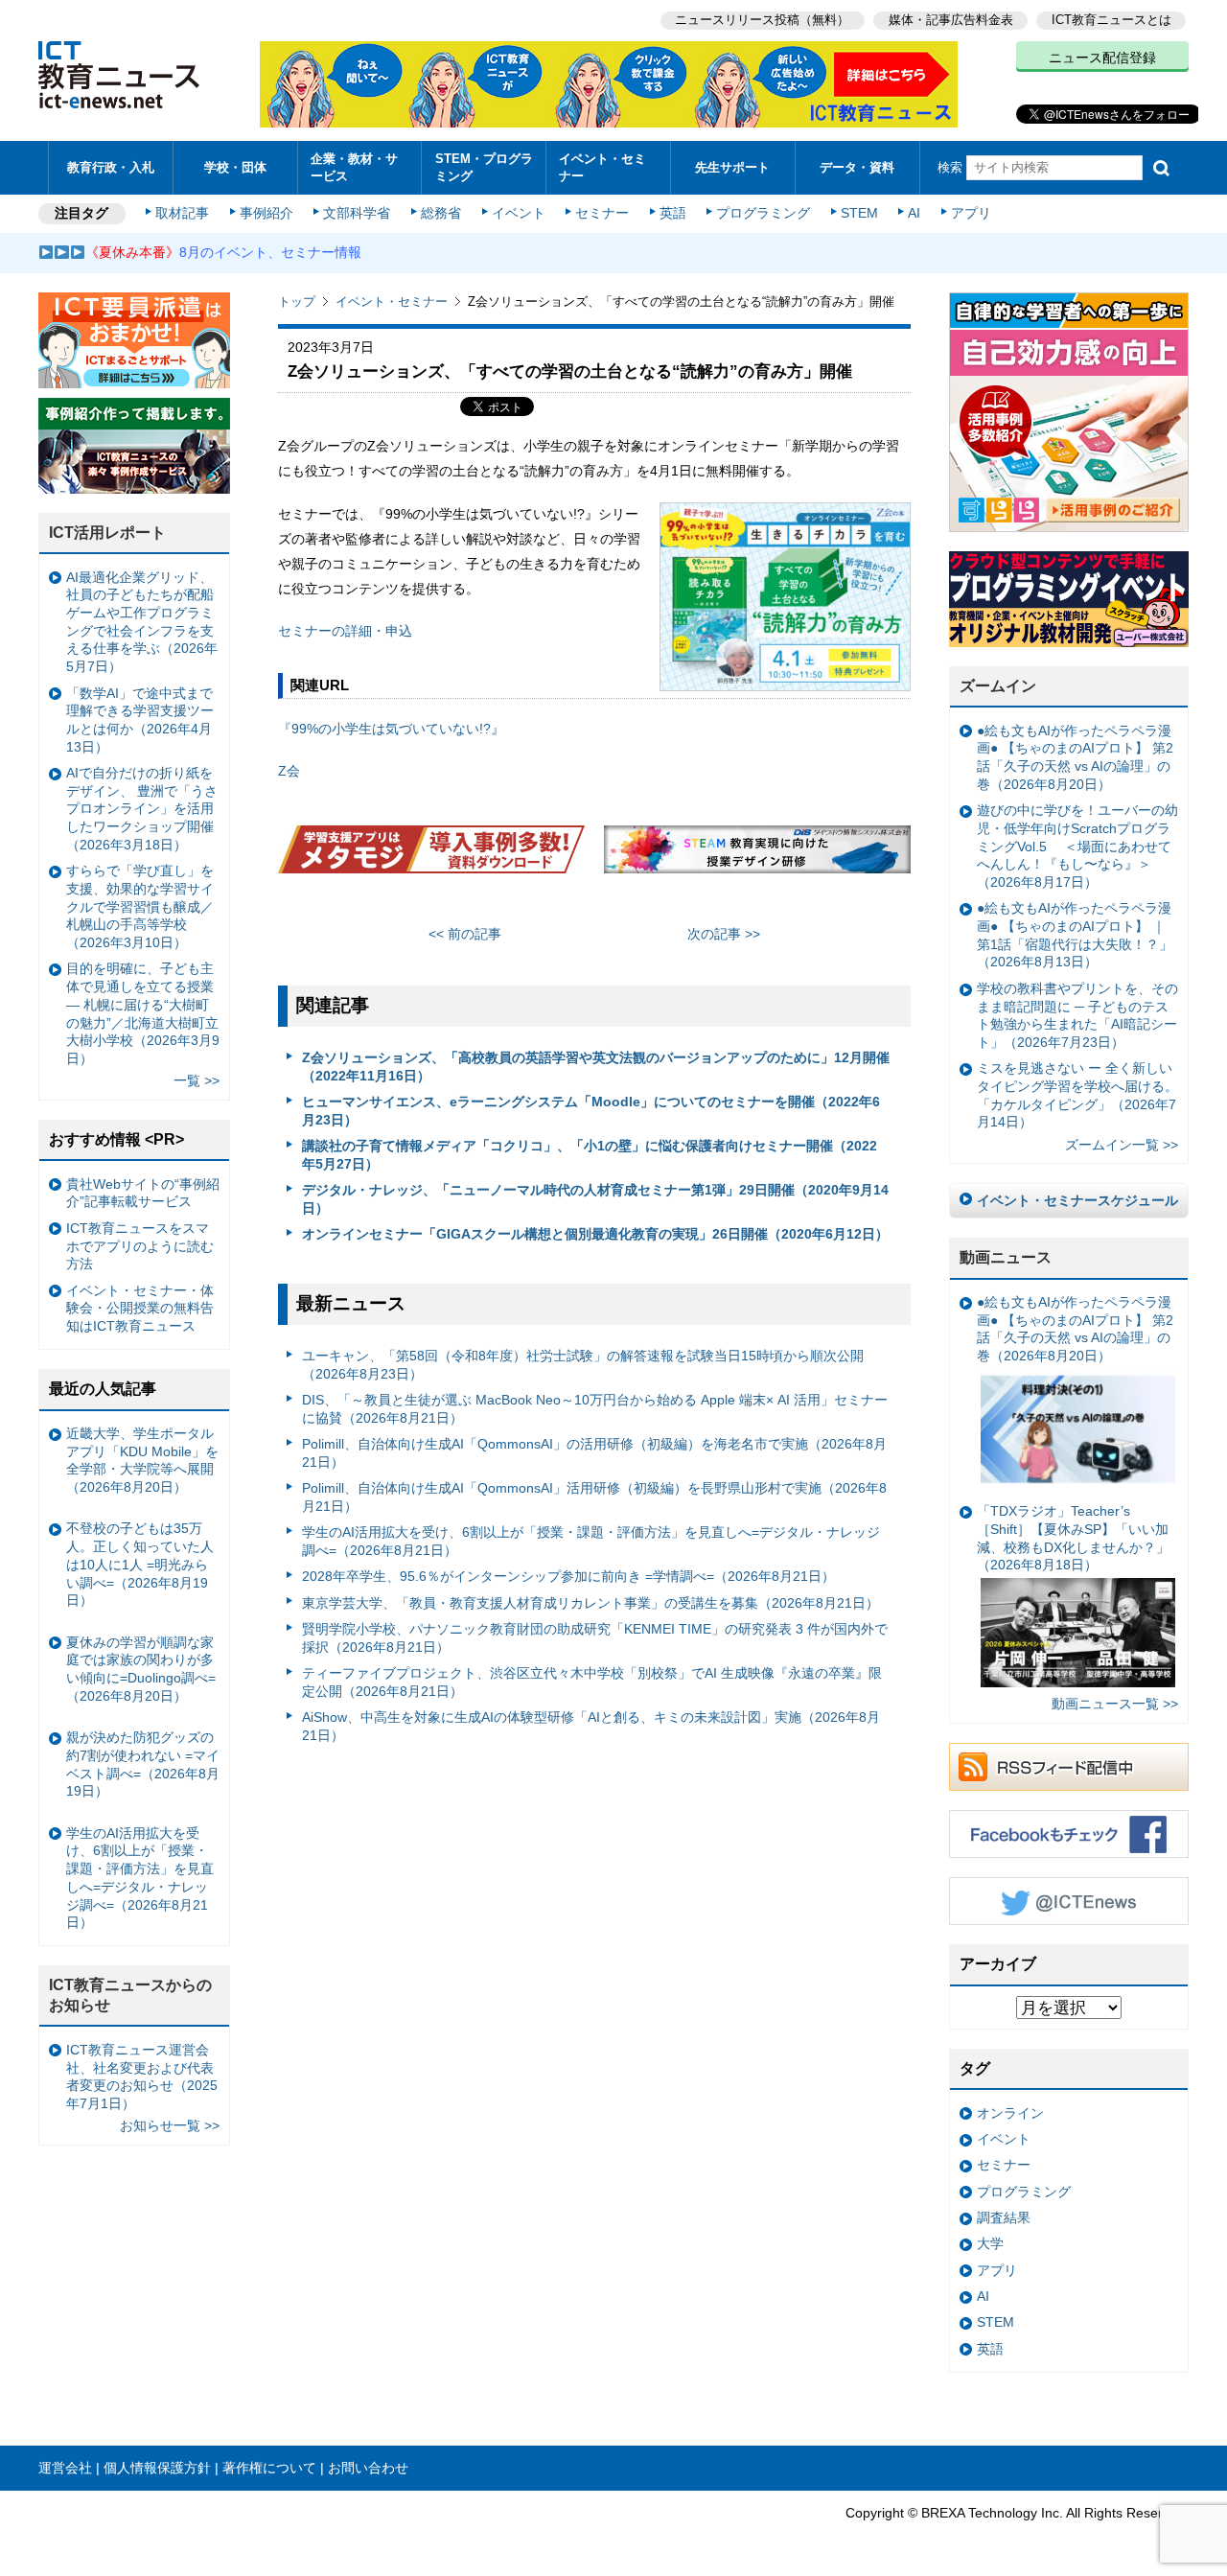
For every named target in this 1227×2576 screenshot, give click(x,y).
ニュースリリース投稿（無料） (762, 20)
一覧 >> (197, 1080)
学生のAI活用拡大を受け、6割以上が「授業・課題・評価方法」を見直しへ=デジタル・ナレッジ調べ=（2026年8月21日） (591, 1541)
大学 (990, 2243)
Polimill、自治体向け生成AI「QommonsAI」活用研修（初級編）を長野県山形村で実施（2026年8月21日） (594, 1497)
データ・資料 (857, 167)
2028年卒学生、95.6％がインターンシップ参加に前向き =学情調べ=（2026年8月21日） (568, 1576)
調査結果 (1004, 2217)
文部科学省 (357, 213)
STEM (859, 213)
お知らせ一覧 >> (170, 2125)
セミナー (602, 213)
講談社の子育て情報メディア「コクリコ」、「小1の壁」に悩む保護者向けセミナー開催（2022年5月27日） (590, 1155)
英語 (673, 213)
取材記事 (182, 213)
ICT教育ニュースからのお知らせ (130, 1995)
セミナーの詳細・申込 (345, 631)
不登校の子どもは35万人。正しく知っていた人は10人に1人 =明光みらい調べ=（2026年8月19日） (140, 1564)
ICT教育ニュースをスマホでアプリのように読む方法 (140, 1246)
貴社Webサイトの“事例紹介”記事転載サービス (143, 1193)
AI (914, 213)
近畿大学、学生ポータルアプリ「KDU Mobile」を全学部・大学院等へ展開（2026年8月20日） (142, 1460)
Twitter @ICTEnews (1069, 1901)
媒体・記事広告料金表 (951, 20)
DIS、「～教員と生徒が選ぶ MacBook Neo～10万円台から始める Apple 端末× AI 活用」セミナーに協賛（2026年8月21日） (595, 1409)
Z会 (289, 771)
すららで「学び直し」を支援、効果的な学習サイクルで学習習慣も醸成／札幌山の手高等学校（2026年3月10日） (140, 906)
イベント (519, 213)
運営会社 (65, 2468)
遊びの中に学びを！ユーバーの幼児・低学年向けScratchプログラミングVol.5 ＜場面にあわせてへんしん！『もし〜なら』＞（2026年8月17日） (1077, 846)
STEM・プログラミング (484, 167)
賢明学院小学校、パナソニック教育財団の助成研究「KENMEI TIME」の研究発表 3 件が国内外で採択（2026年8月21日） (595, 1638)
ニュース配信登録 (1102, 58)
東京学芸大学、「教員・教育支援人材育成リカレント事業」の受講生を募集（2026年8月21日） (590, 1603)
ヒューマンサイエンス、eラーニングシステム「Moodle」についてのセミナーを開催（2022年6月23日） (591, 1111)
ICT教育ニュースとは (1111, 20)
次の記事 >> (724, 934)
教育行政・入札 (111, 167)
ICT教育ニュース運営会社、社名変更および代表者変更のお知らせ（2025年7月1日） (142, 2077)
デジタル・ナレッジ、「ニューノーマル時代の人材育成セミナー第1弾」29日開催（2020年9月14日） (595, 1199)
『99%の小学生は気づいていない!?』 (391, 729)
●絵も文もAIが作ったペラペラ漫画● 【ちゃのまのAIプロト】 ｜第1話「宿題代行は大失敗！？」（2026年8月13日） (1075, 935)
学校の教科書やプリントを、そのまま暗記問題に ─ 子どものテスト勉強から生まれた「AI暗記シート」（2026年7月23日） (1077, 1015)
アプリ (971, 213)
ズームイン (998, 686)
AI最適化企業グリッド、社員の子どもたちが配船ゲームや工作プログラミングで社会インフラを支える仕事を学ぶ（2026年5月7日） (142, 622)
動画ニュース (1006, 1257)
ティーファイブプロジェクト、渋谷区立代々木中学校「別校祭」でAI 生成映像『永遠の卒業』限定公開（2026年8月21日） (592, 1682)
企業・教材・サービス (354, 167)
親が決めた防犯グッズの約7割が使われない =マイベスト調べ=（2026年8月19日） (143, 1764)
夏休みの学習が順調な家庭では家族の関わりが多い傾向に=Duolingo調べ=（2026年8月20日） (141, 1669)
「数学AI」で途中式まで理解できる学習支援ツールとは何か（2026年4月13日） (140, 720)
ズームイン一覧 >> (1122, 1145)
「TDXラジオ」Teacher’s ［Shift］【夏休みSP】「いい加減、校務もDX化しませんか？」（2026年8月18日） (1073, 1538)
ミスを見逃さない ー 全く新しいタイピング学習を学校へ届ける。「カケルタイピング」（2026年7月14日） (1077, 1095)
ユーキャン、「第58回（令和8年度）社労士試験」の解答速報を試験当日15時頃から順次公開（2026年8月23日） (583, 1365)
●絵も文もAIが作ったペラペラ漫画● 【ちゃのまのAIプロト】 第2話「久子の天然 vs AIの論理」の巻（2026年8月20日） (1075, 757)
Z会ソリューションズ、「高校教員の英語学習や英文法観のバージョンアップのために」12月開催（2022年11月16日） (596, 1067)
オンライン (1010, 2113)
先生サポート (732, 167)
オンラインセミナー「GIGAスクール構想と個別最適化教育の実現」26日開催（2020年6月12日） (595, 1234)
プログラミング (763, 213)
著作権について (269, 2468)
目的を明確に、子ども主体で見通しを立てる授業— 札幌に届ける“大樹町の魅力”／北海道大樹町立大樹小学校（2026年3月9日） (143, 1013)
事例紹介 (266, 213)
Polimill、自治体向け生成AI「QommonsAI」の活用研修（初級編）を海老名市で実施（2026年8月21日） (594, 1453)
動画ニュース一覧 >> (1115, 1704)
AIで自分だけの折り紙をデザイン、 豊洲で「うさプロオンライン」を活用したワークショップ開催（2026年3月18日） (142, 809)
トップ (297, 302)
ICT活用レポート (107, 533)
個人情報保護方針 (157, 2468)
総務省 (441, 213)
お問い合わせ (368, 2468)
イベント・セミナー (602, 167)
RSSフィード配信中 (1069, 1767)
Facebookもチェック (1069, 1834)
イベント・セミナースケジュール (1077, 1200)
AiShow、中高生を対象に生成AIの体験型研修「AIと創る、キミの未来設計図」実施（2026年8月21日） (591, 1726)
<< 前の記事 (465, 934)
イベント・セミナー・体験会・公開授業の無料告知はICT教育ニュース (140, 1308)
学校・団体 (235, 167)
